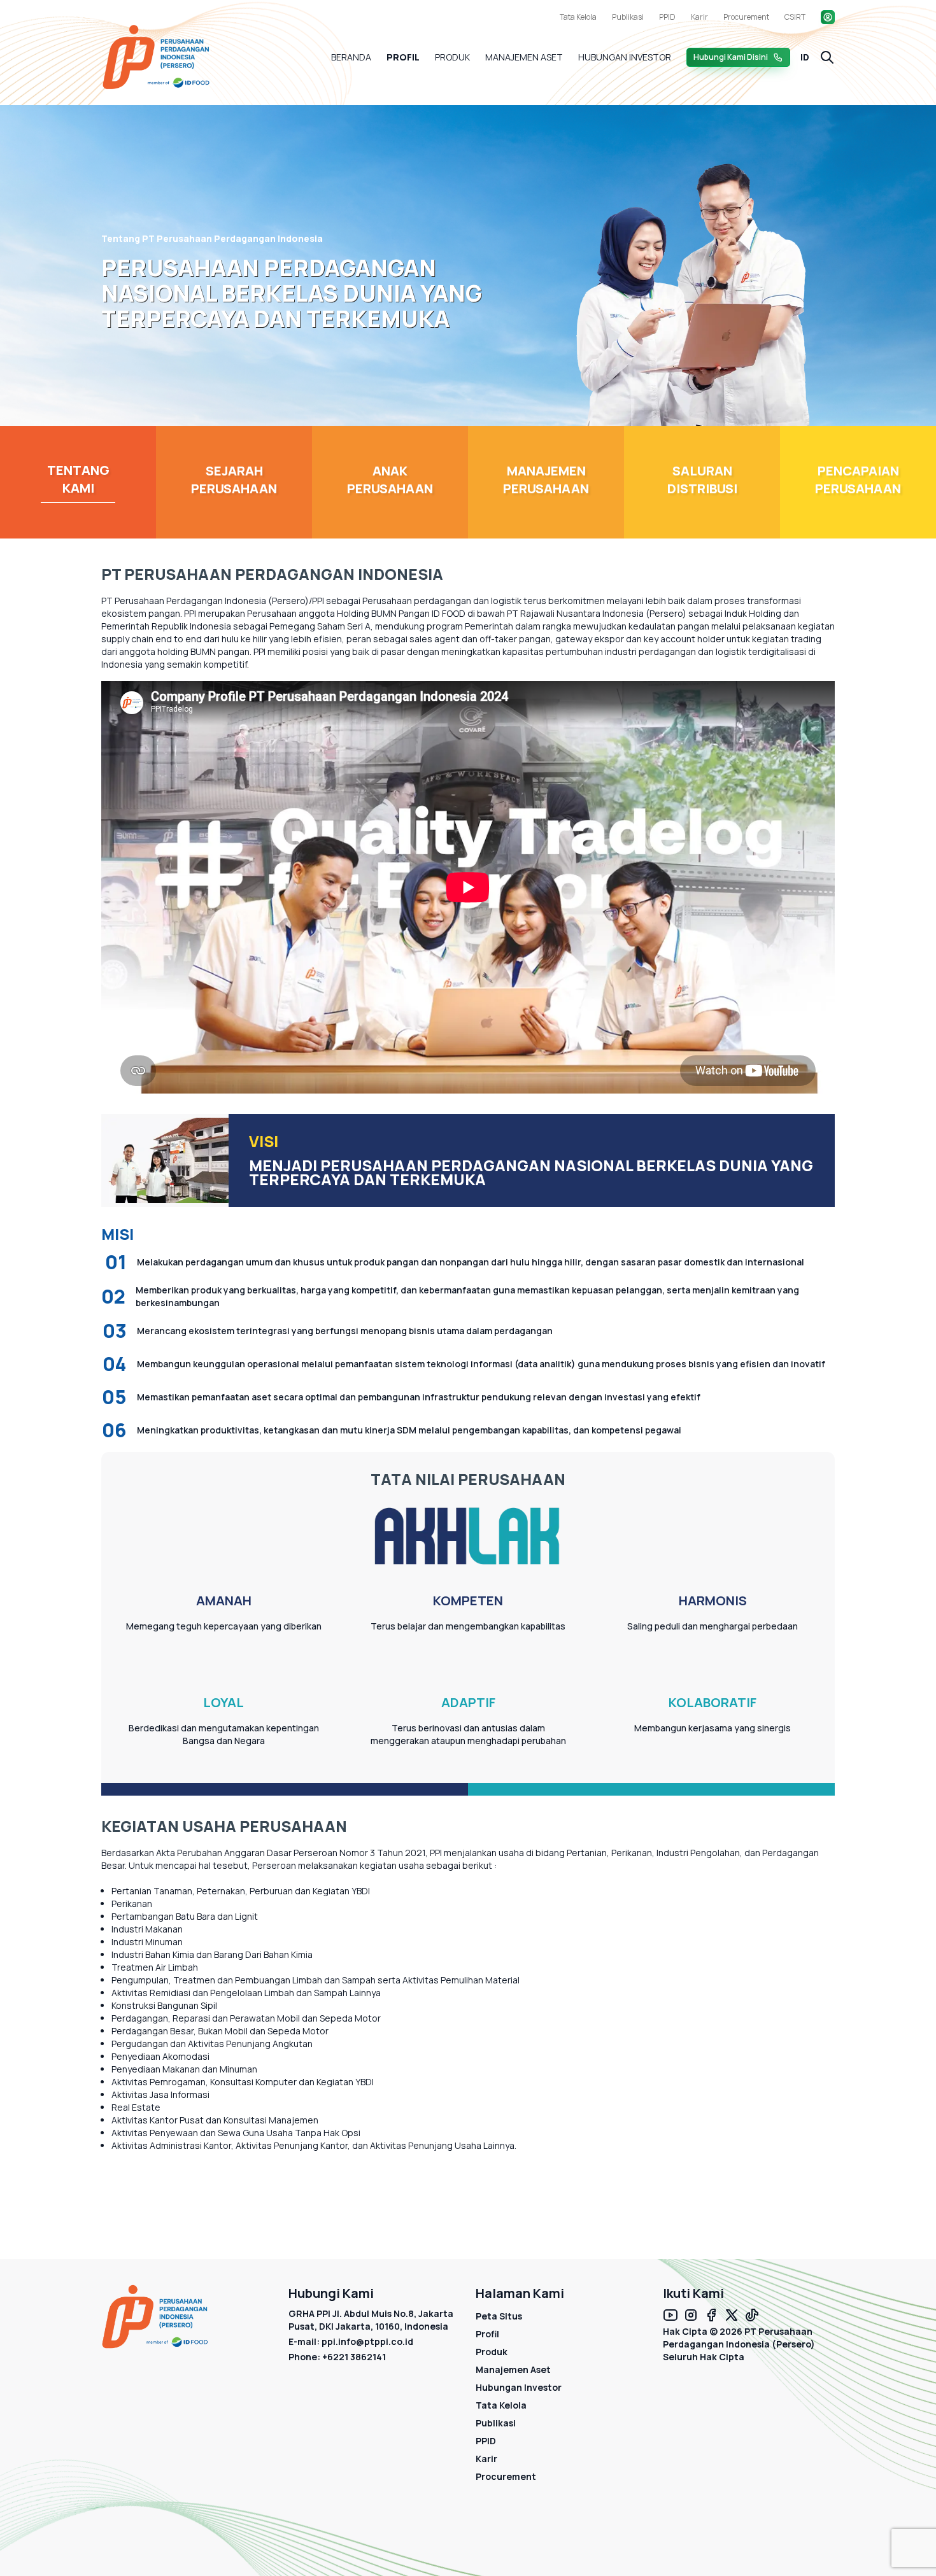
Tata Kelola (578, 17)
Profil (403, 57)
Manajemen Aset (524, 57)
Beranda (351, 57)
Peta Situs (499, 2316)
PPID (667, 17)
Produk (452, 57)
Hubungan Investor (625, 57)
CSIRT (795, 17)
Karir (699, 17)
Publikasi (628, 17)
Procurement (746, 17)
